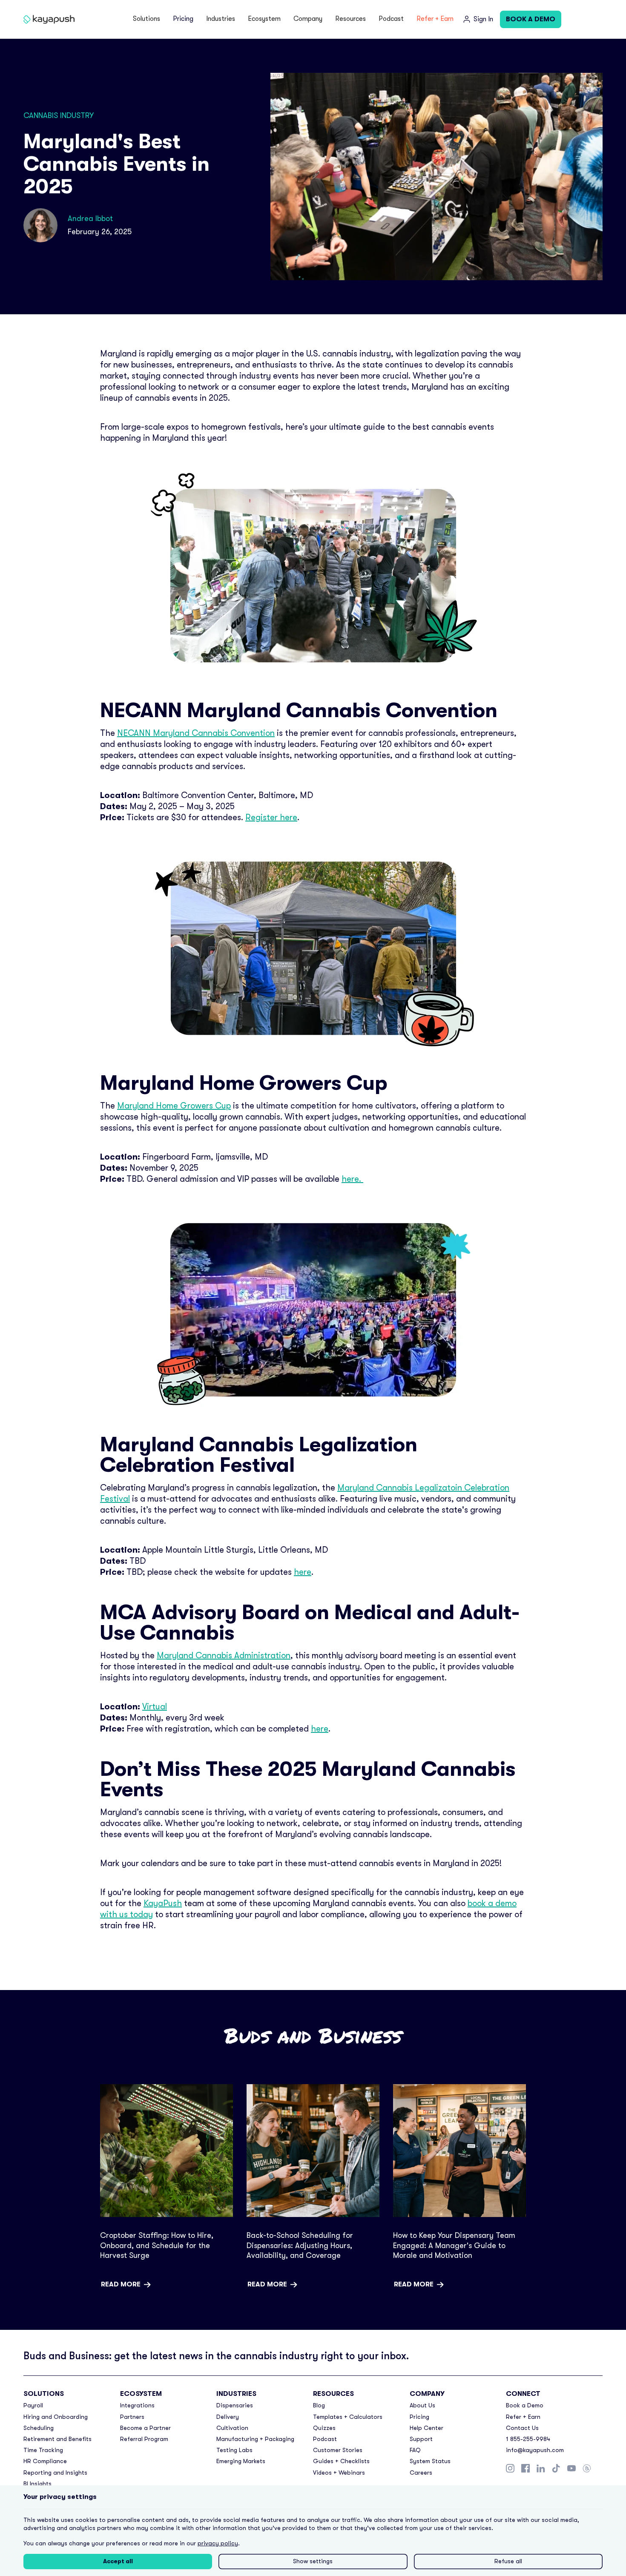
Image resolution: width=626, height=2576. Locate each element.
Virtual (155, 1707)
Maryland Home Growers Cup (174, 1106)
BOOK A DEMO (531, 19)
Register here (271, 817)
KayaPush (163, 1903)
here (303, 1572)
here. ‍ (352, 1179)
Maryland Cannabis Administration (224, 1656)
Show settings (313, 2561)
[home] (51, 19)
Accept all (118, 2561)
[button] (146, 19)
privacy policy (218, 2543)
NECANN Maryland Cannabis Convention (196, 733)
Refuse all (508, 2561)
